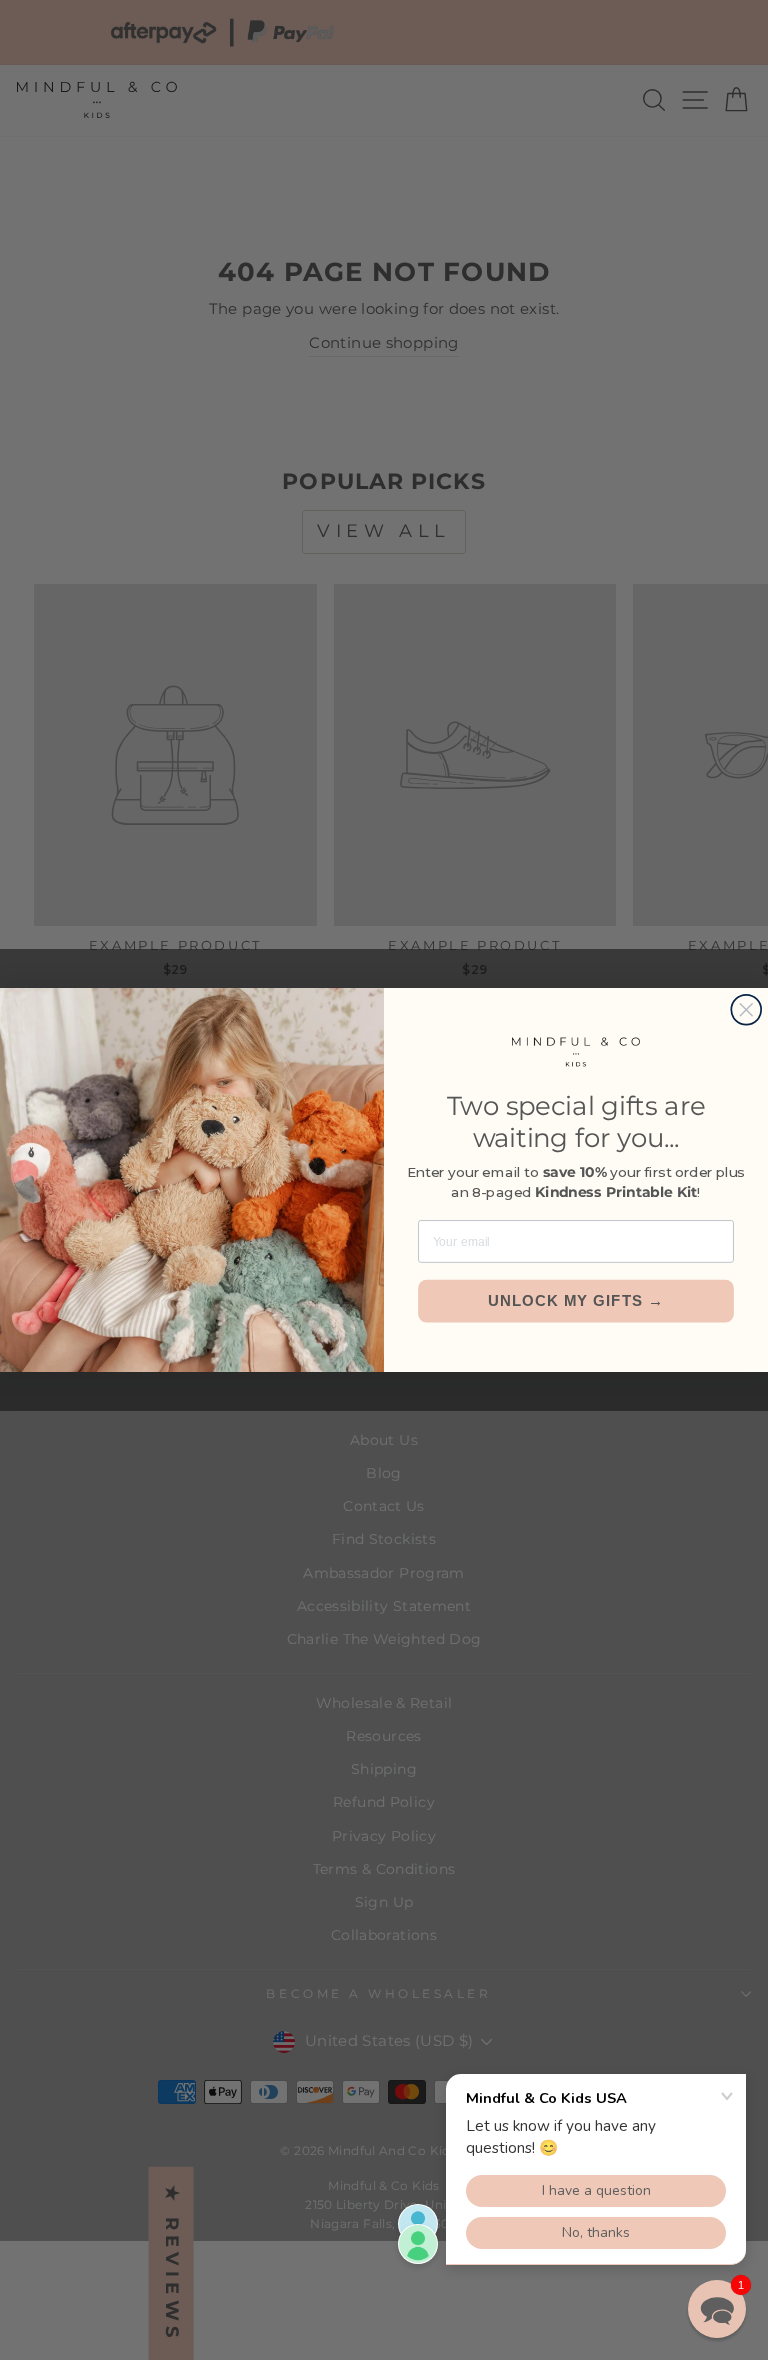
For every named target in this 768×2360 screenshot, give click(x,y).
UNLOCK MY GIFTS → (576, 1301)
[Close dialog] (746, 1010)
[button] (717, 2309)
